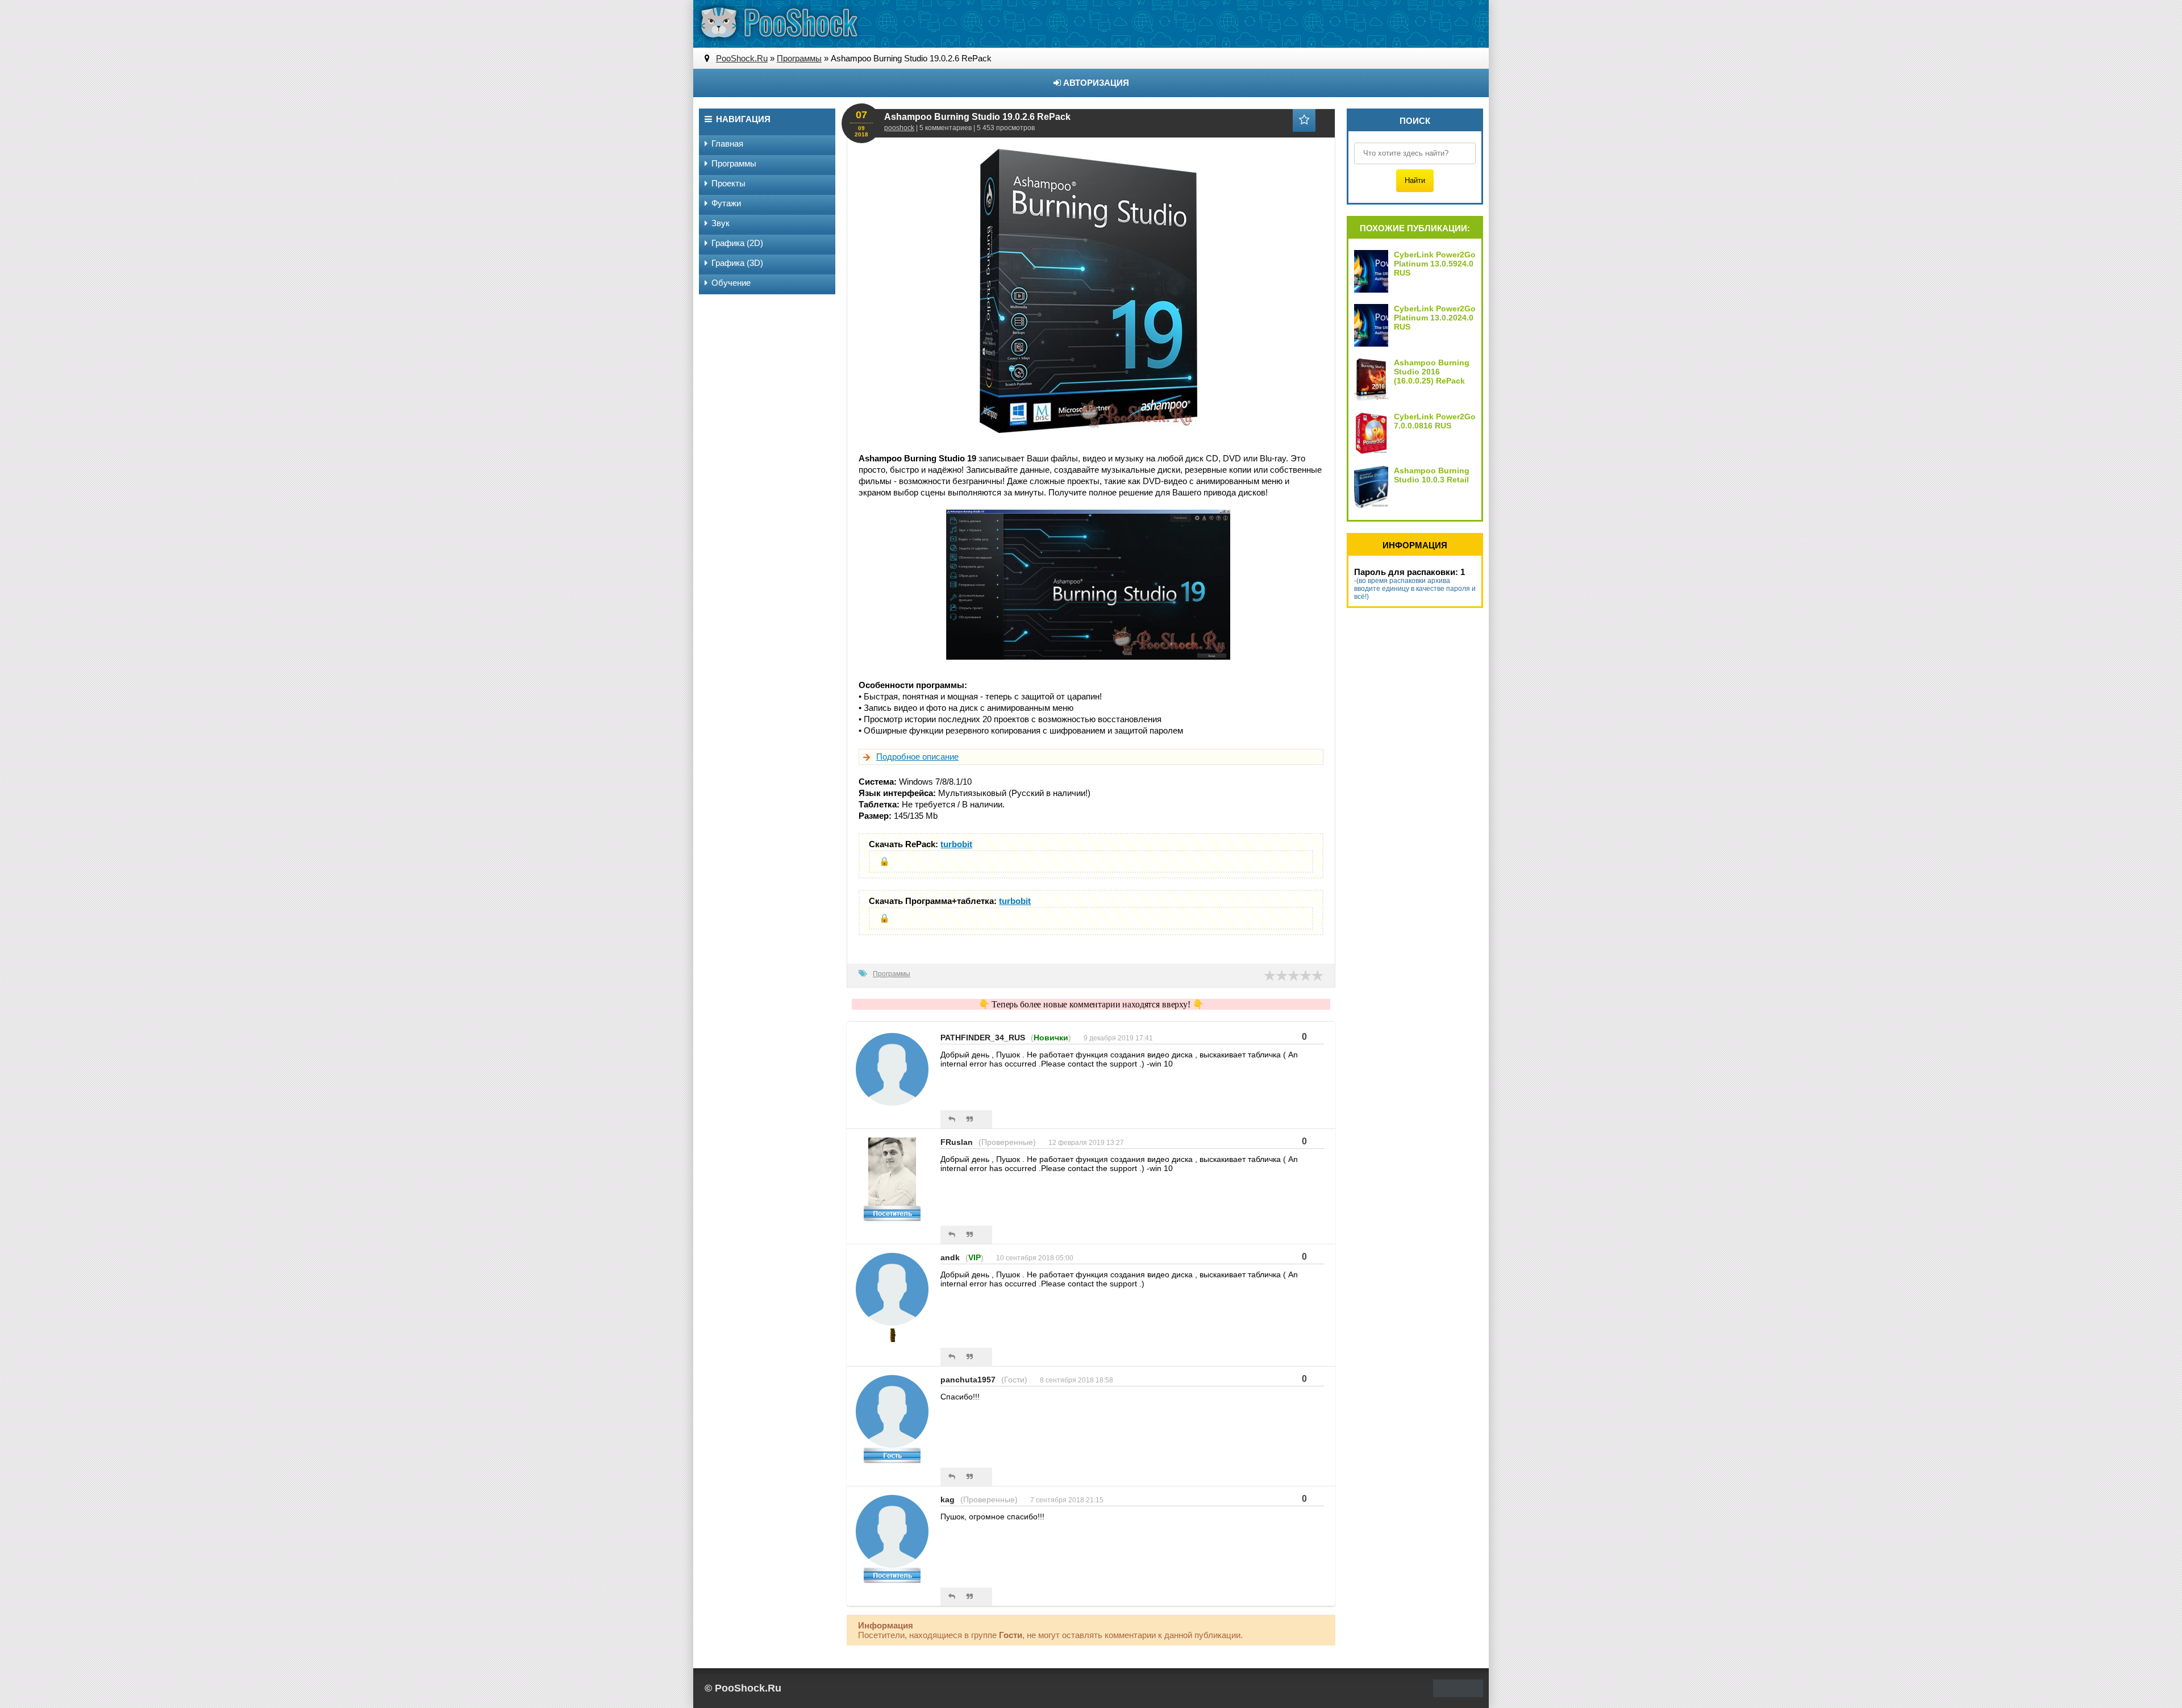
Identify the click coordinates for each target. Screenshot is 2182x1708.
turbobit (956, 844)
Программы (892, 974)
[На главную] (778, 23)
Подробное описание (917, 757)
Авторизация (1095, 83)
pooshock (899, 128)
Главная (727, 143)
